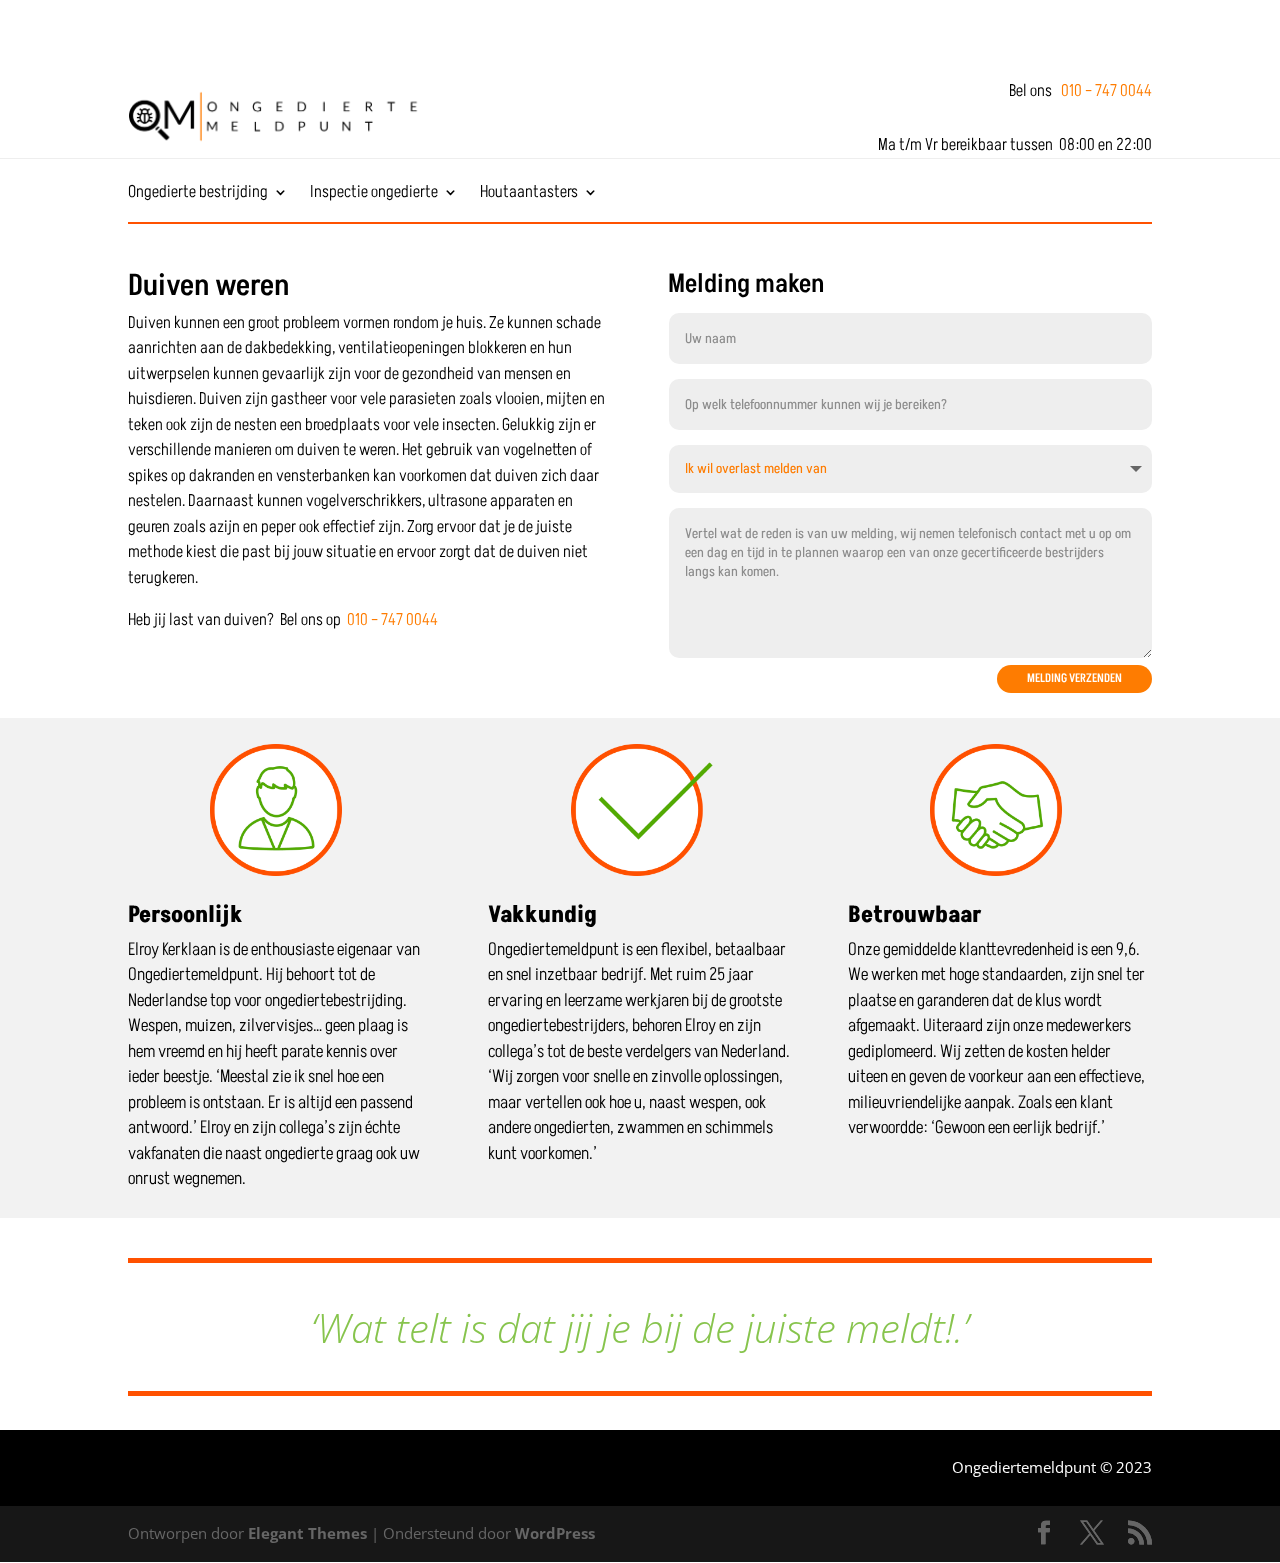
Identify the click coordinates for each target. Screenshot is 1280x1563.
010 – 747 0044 (1106, 91)
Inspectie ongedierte (374, 194)
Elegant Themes (307, 1533)
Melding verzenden (1074, 678)
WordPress (555, 1533)
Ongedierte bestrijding (198, 194)
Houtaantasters (529, 194)
